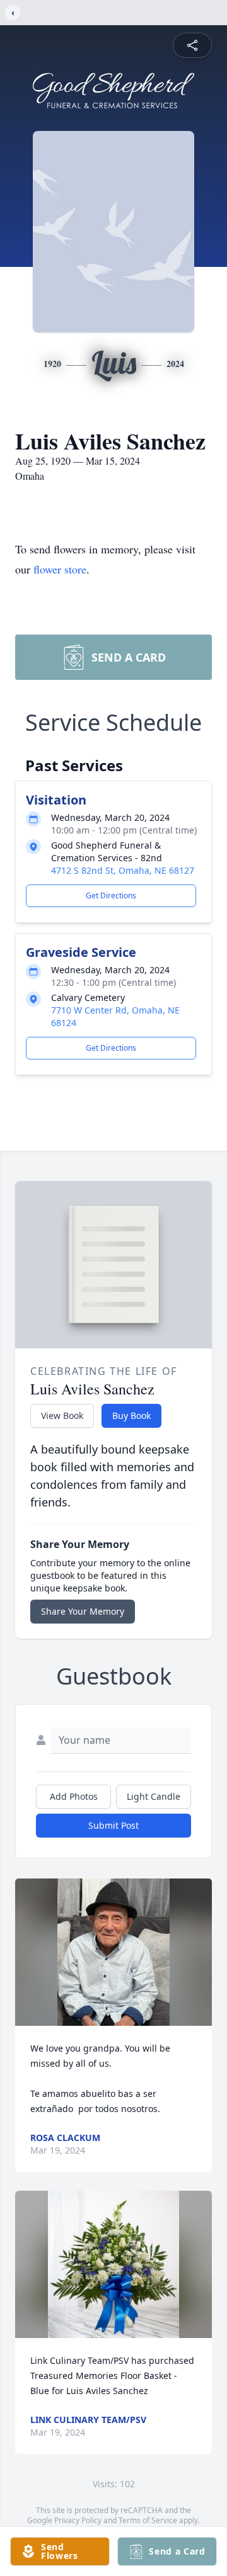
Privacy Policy (78, 2520)
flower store (60, 569)
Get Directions (111, 895)
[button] (113, 1952)
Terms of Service (148, 2520)
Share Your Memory (83, 1611)
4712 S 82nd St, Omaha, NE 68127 (123, 870)
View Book (62, 1415)
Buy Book (131, 1415)
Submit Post (113, 1825)
